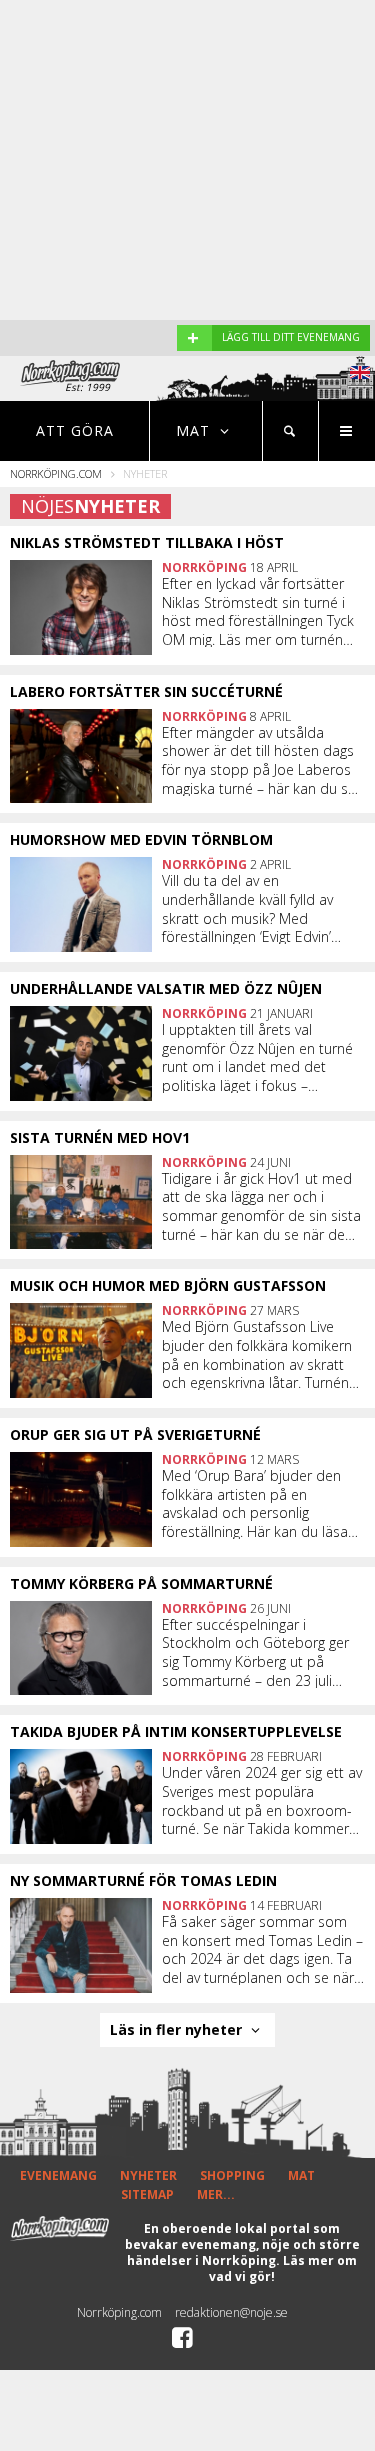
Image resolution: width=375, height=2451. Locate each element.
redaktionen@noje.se (231, 2312)
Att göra (75, 430)
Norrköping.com (56, 473)
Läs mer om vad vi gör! (283, 2268)
